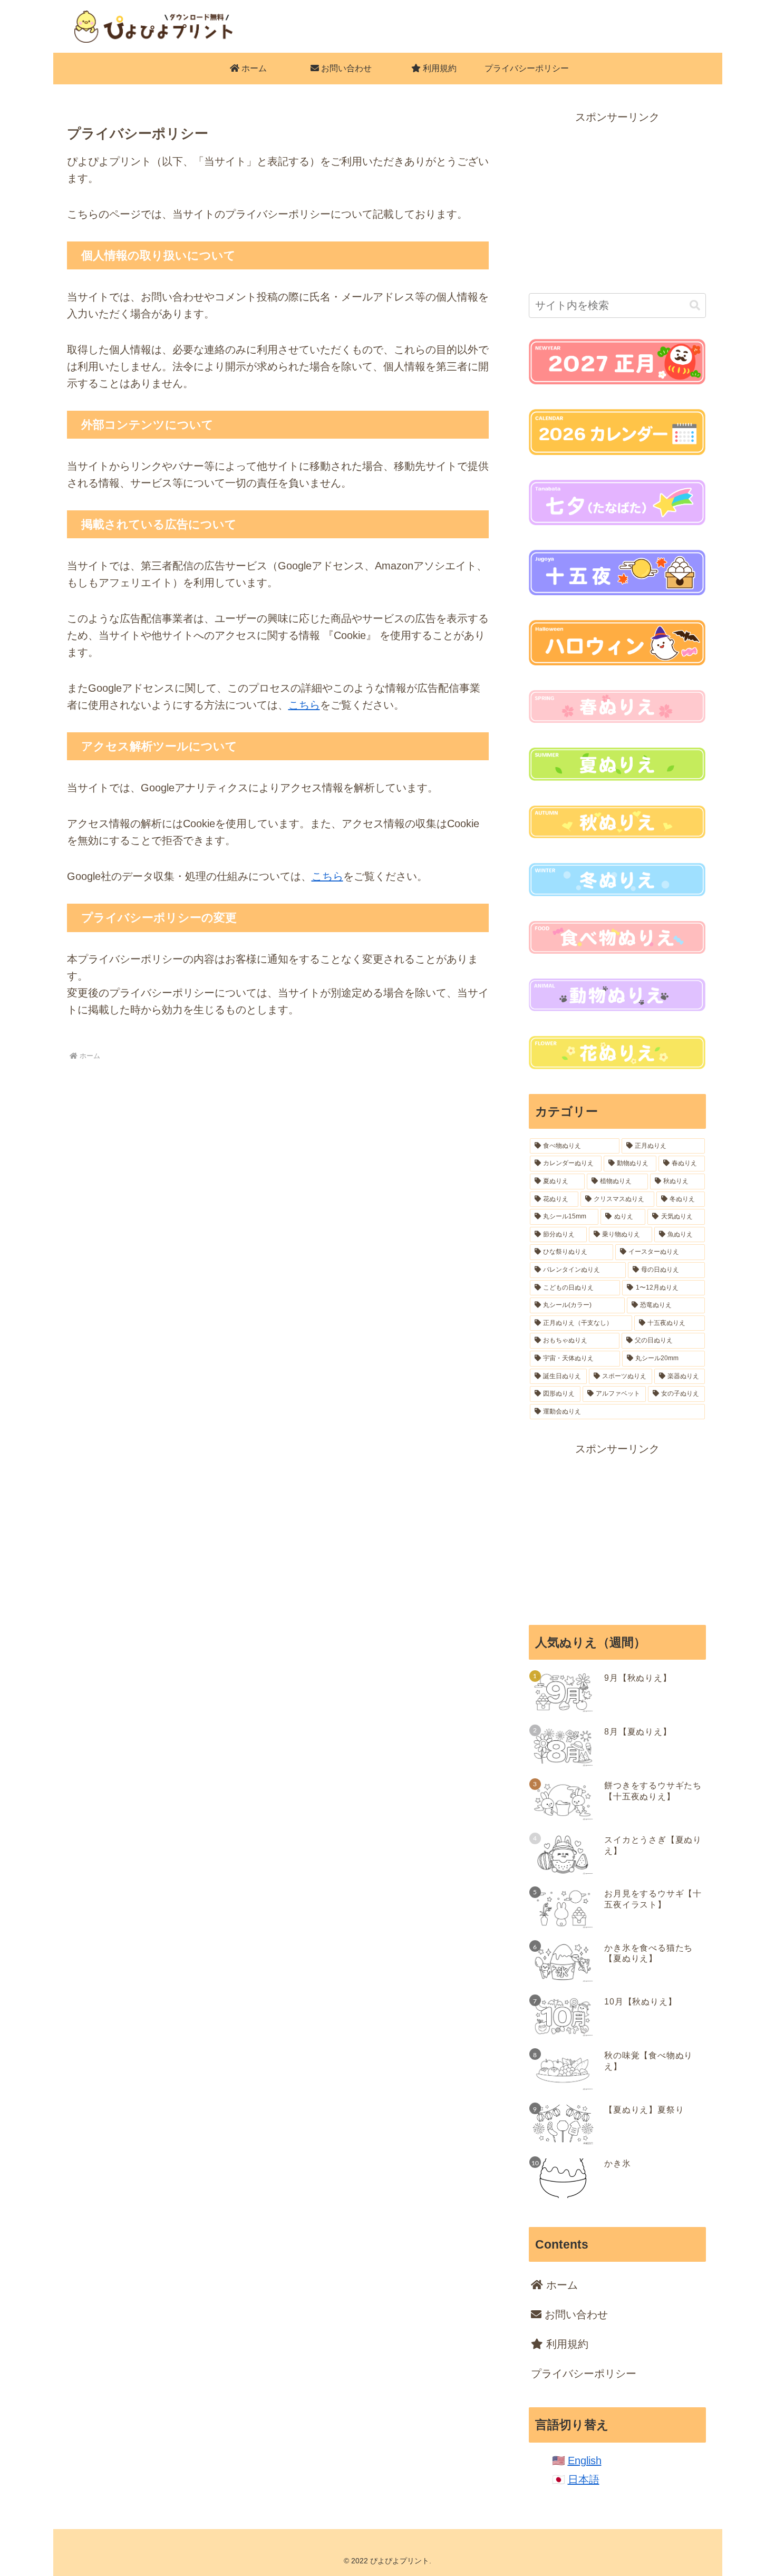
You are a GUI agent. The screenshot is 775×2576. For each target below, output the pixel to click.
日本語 (584, 2480)
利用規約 (566, 2344)
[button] (695, 306)
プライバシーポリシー (584, 2374)
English (585, 2461)
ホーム (560, 2285)
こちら (304, 705)
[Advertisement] (617, 200)
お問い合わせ (575, 2314)
